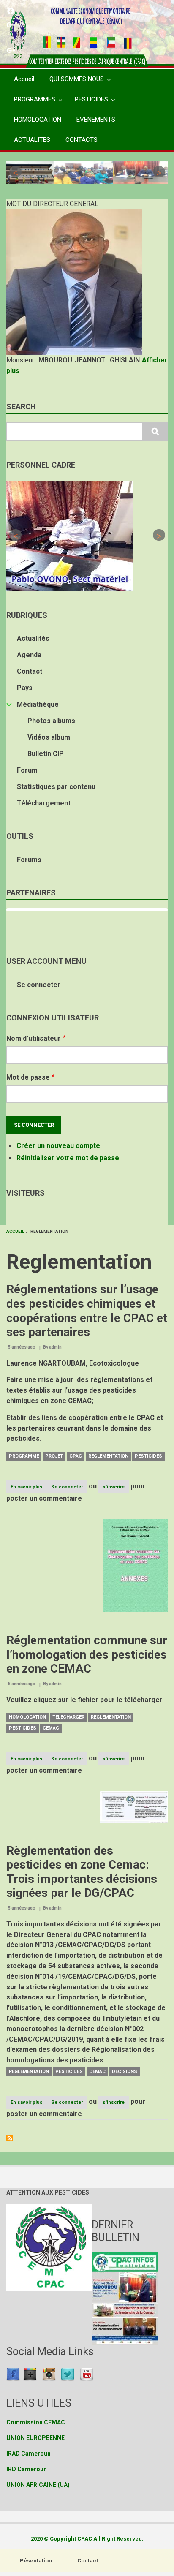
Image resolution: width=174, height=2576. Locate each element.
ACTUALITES (32, 140)
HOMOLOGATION (38, 120)
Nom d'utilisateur (34, 1038)
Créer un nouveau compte (58, 1146)
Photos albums (51, 721)
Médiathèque (38, 704)
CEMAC (51, 1728)
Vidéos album (49, 737)
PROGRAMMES (35, 99)
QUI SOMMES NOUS (77, 79)
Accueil (24, 79)
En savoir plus (29, 1489)
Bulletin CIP (46, 754)
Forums (29, 860)
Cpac (76, 1456)
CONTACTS (82, 140)
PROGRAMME (24, 1456)
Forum (27, 770)
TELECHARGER (68, 1717)
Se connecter (39, 985)
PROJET (54, 1456)
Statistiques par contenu (56, 787)
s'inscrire (114, 1487)
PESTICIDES (91, 99)
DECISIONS (125, 2071)
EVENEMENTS (96, 120)
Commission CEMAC (36, 2422)
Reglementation (108, 1456)
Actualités (33, 638)
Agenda (29, 655)
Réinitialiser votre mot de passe (68, 1158)
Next (159, 172)
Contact (30, 671)
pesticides (148, 1456)
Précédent (15, 172)
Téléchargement (44, 803)
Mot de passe (28, 1077)
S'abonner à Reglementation (10, 2138)
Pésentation (36, 2561)
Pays (25, 688)
